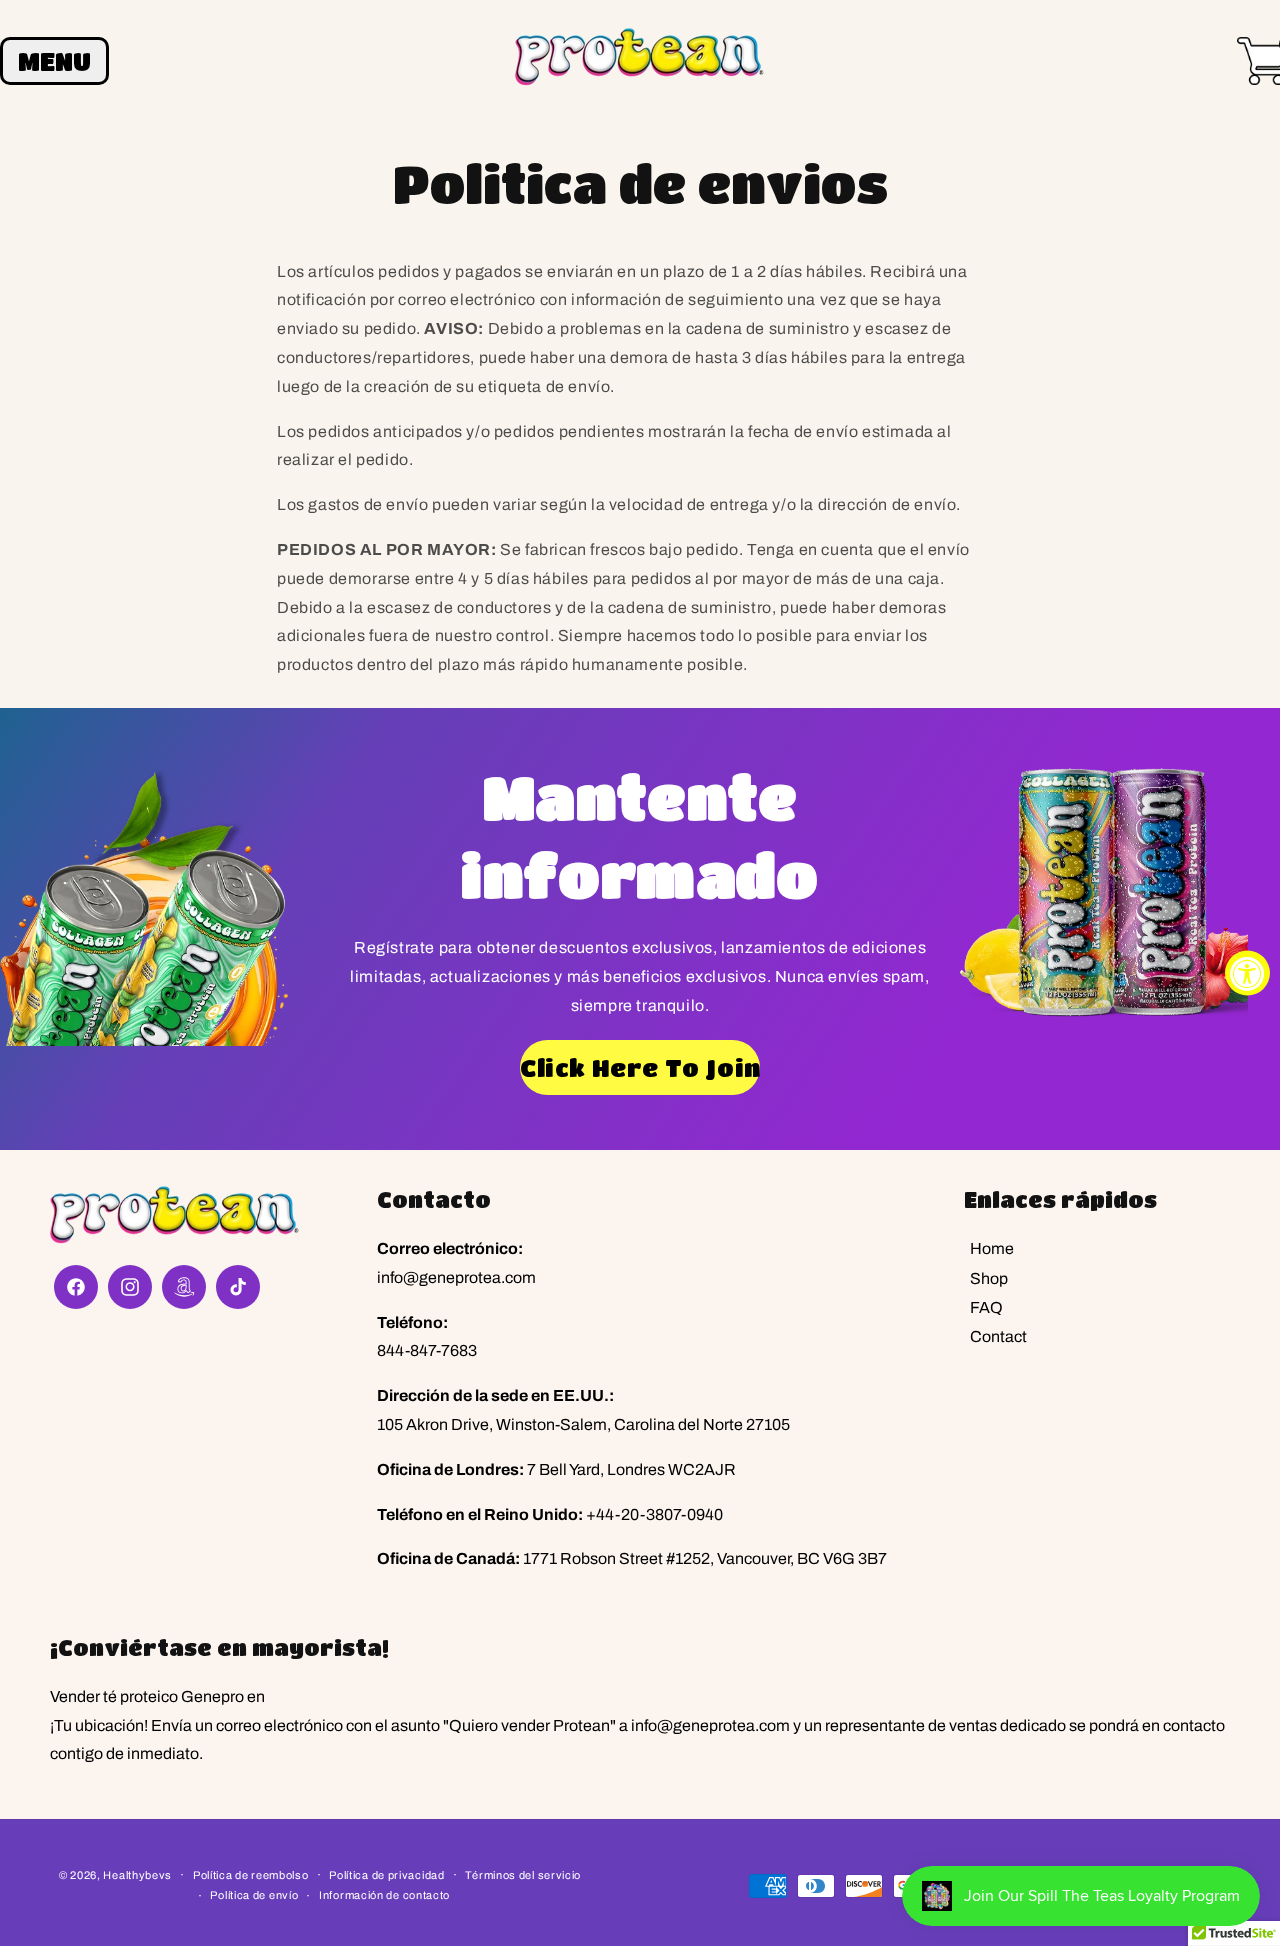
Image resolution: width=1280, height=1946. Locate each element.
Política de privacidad (386, 1875)
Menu (54, 61)
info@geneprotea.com (456, 1277)
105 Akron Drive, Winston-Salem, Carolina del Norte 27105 (583, 1424)
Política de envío (254, 1895)
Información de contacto (384, 1895)
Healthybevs (137, 1875)
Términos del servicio (523, 1875)
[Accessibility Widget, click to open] (1247, 973)
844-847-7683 (427, 1350)
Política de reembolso (251, 1875)
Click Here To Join (640, 1067)
